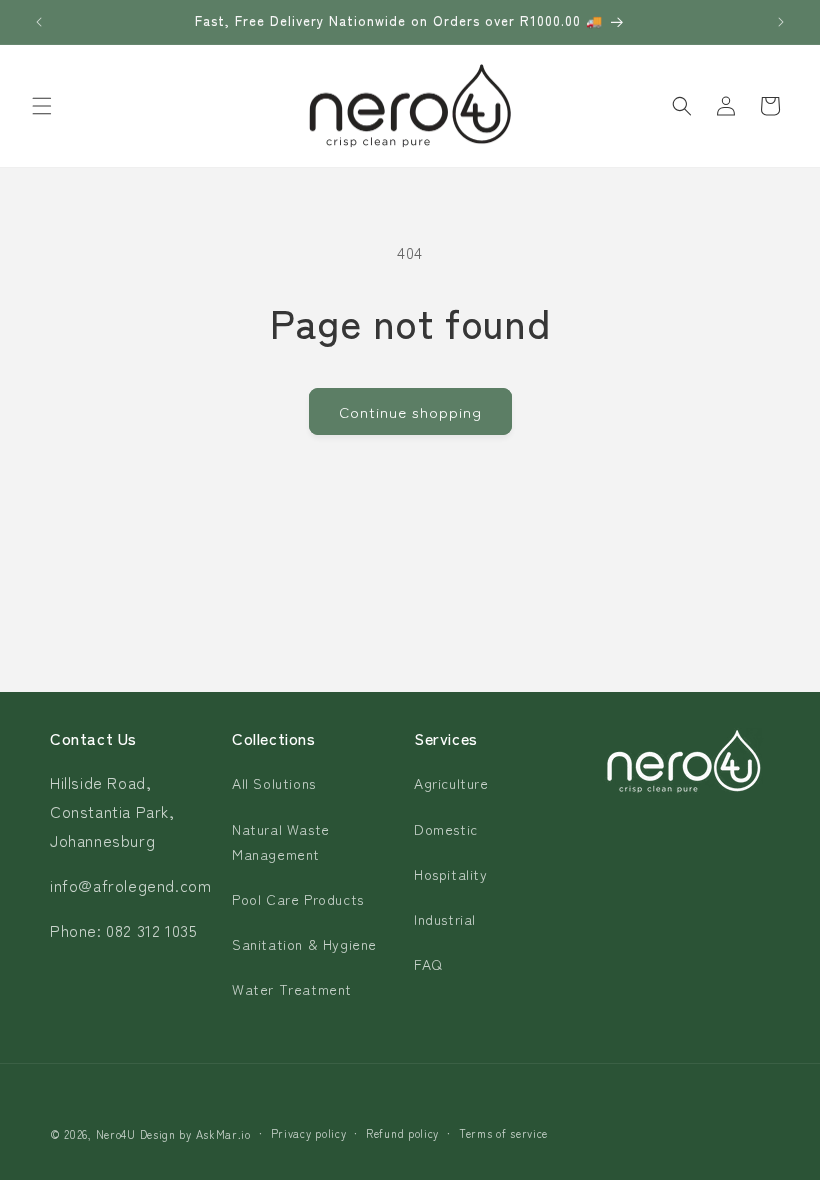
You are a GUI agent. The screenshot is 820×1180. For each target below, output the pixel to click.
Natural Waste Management (281, 841)
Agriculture (451, 783)
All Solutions (274, 783)
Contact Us (93, 738)
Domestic (446, 829)
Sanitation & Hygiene (304, 944)
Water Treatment (292, 989)
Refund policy (402, 1133)
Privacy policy (309, 1133)
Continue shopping (410, 411)
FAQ (428, 964)
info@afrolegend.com (130, 885)
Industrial (445, 919)
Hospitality (451, 874)
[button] (42, 106)
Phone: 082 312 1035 (123, 930)
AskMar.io (223, 1134)
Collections (274, 738)
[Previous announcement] (39, 22)
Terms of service (503, 1133)
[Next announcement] (781, 22)
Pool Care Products (298, 899)
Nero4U (116, 1134)
